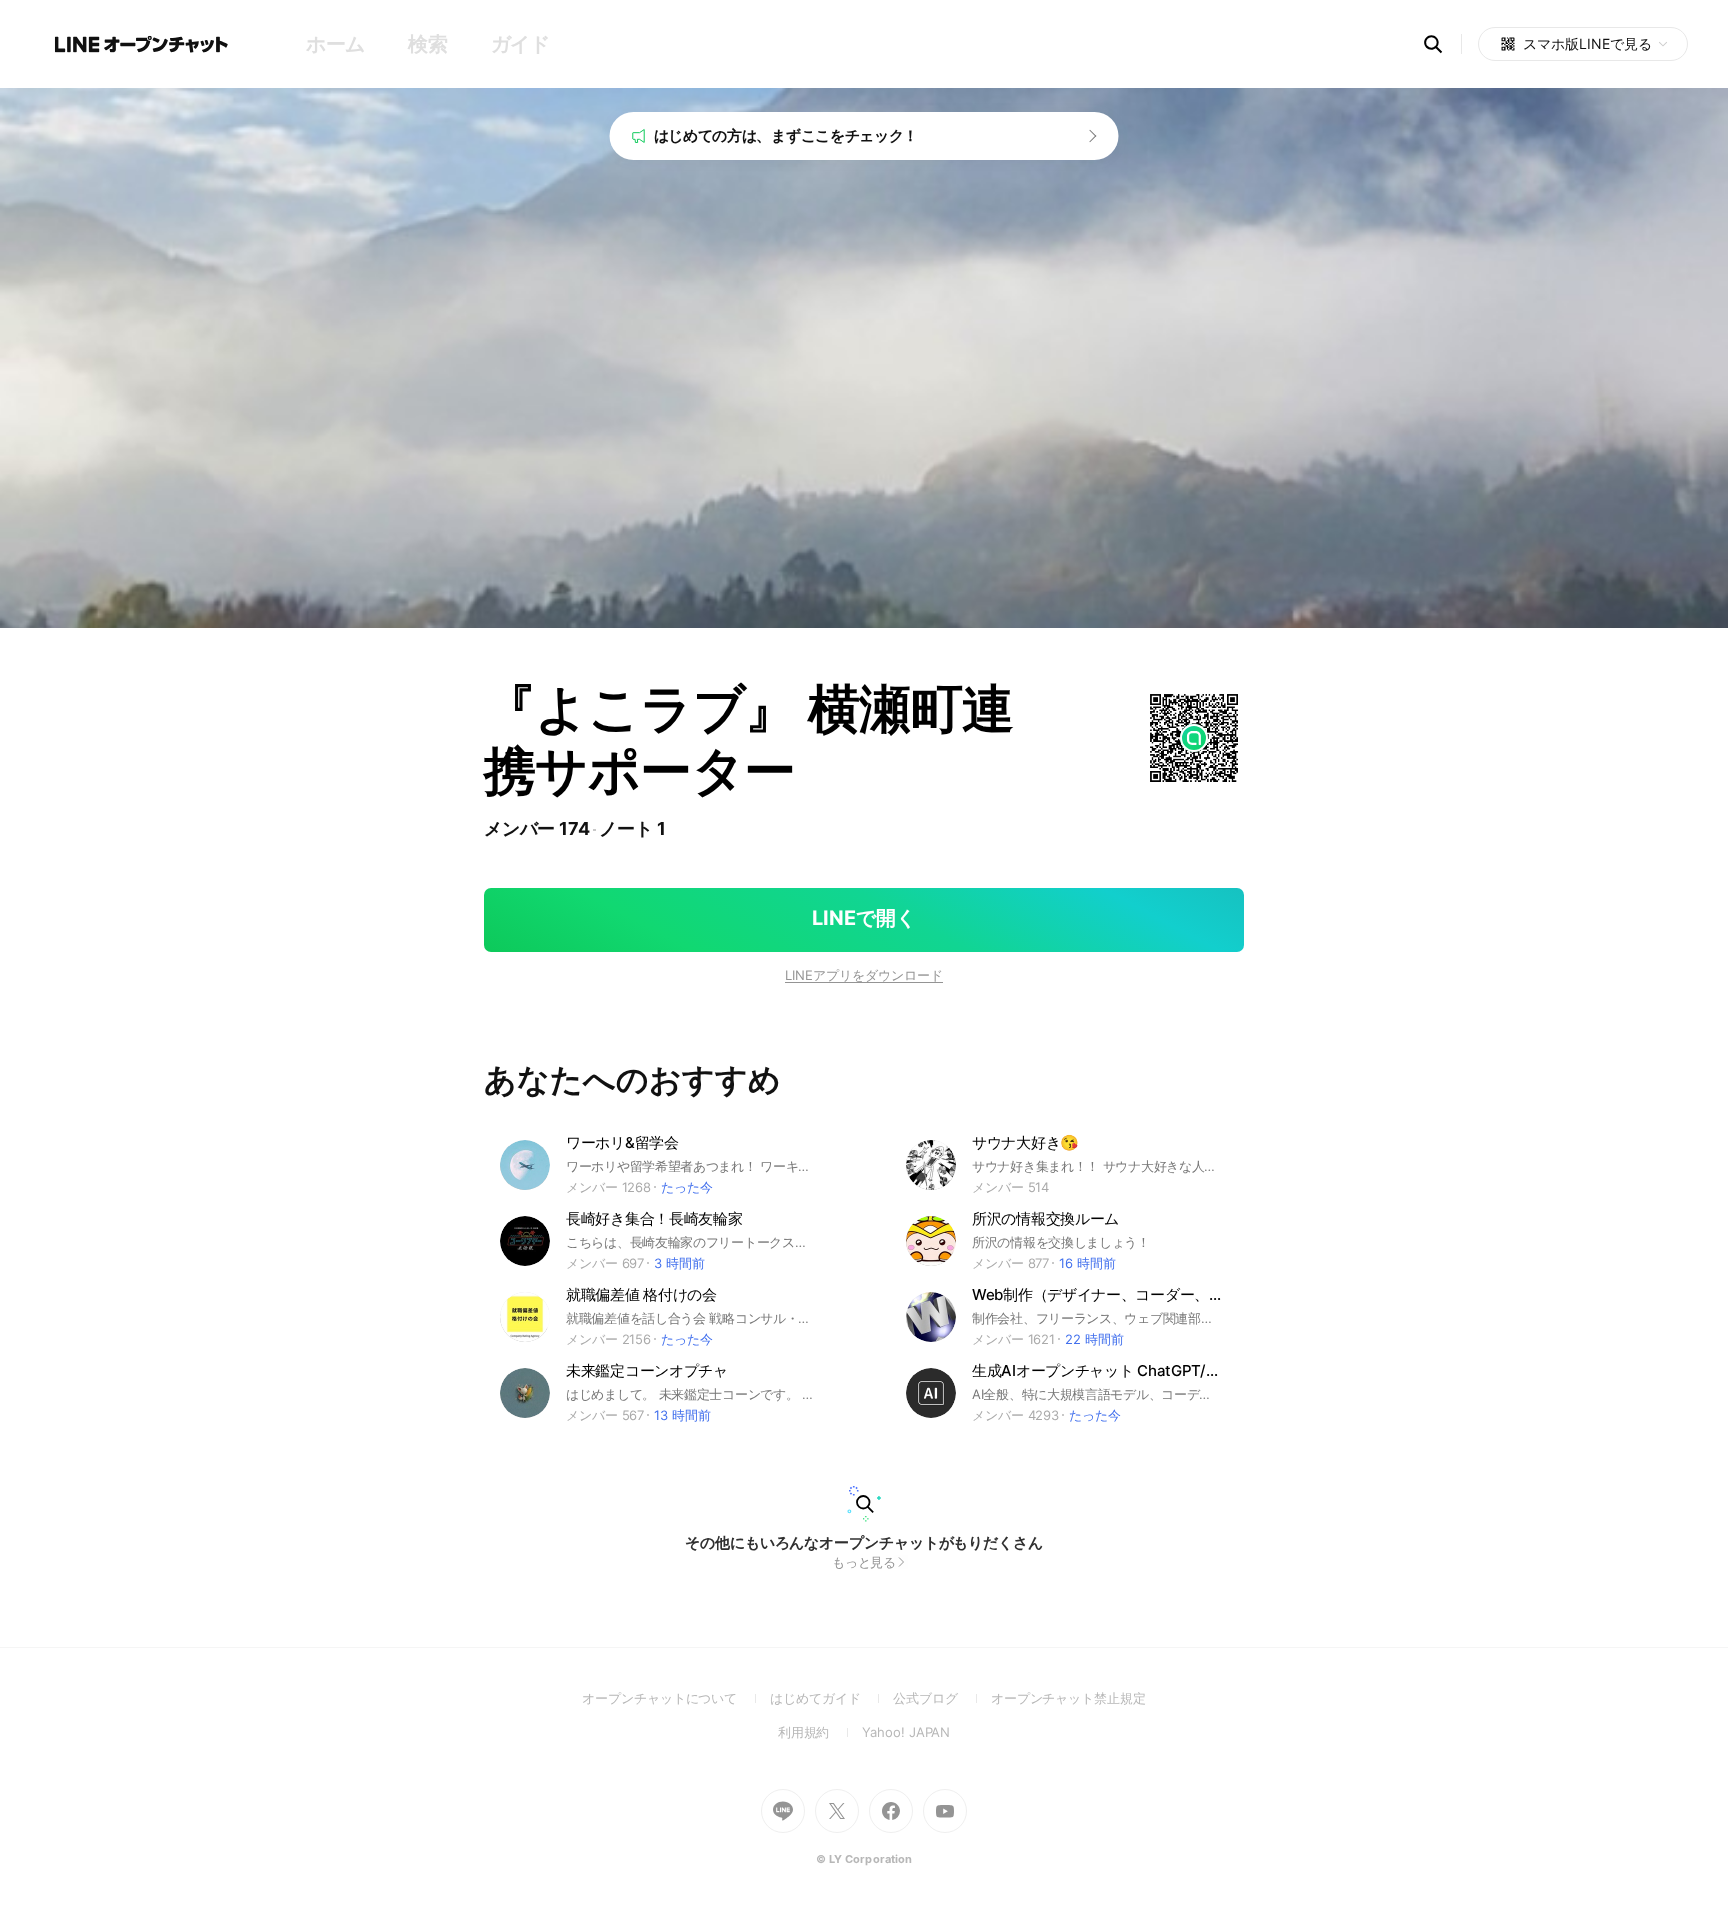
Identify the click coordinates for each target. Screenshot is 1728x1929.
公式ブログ (941, 1698)
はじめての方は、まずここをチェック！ (786, 135)
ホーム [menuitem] (335, 44)
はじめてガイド (831, 1698)
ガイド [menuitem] (520, 44)
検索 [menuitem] (427, 44)
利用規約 (820, 1732)
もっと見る (864, 1562)
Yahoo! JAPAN (906, 1732)
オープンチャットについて (676, 1698)
